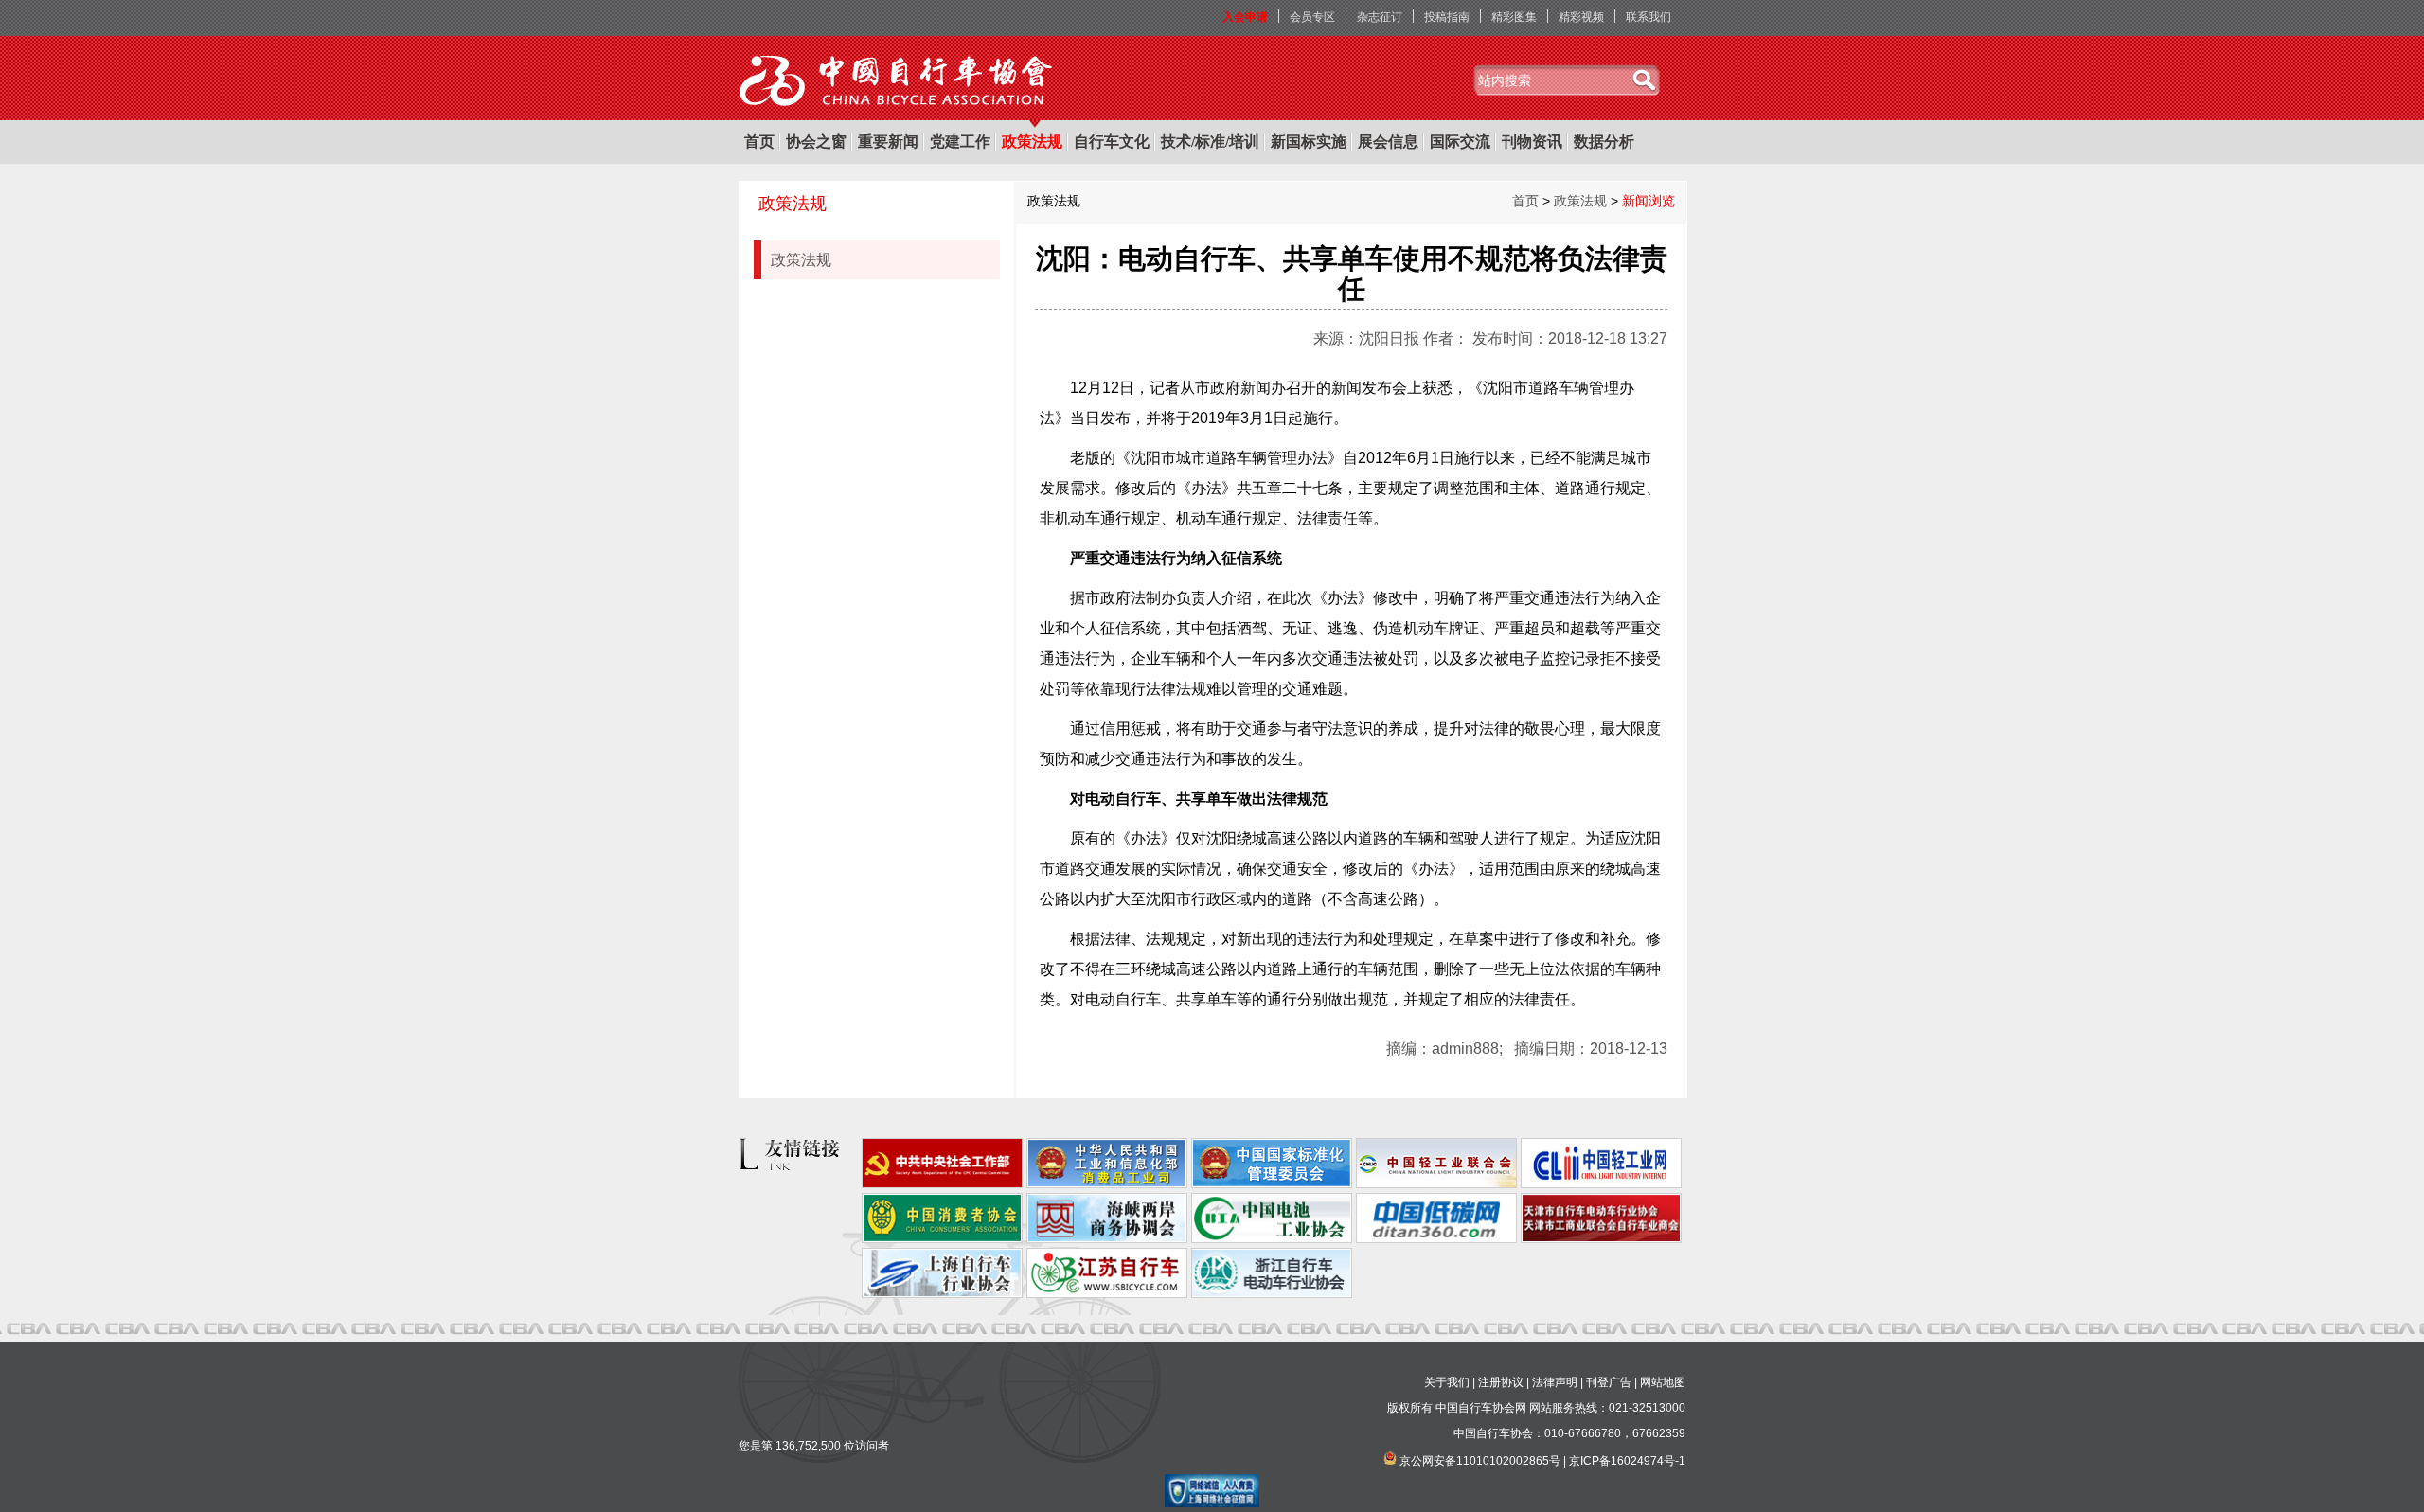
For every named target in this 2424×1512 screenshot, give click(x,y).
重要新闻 (888, 142)
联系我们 (1649, 17)
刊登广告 (1609, 1382)
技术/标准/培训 (1210, 142)
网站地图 (1663, 1382)
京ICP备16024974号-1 (1627, 1461)
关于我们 (1447, 1382)
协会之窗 (816, 142)
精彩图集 (1514, 17)
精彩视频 (1581, 17)
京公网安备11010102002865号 (1480, 1461)
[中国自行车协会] (897, 81)
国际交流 (1460, 142)
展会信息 (1388, 142)
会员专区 (1312, 17)
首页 (759, 142)
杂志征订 (1380, 17)
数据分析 (1604, 142)
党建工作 (960, 142)
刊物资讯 (1532, 142)
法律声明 (1555, 1382)
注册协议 (1501, 1382)
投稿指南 (1447, 17)
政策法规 (1032, 142)
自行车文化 (1112, 142)
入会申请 (1245, 17)
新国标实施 (1309, 142)
